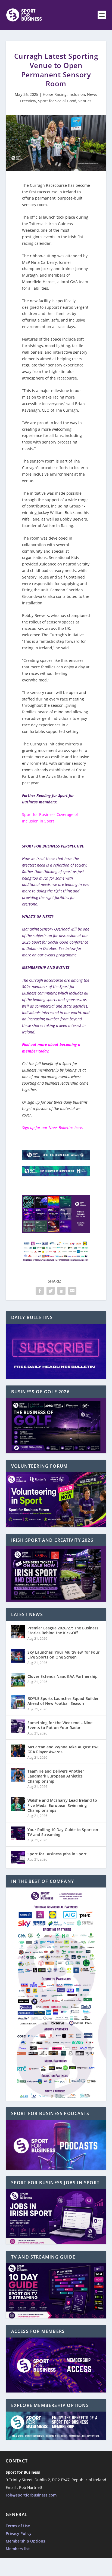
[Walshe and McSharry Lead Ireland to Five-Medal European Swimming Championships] (18, 1804)
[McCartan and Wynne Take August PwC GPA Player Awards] (18, 1751)
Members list (18, 2549)
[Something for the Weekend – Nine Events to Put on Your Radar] (18, 1726)
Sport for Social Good (57, 101)
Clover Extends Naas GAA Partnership (63, 1676)
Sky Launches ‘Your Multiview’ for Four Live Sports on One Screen (63, 1655)
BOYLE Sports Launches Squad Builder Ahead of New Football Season (63, 1701)
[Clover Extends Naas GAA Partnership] (18, 1680)
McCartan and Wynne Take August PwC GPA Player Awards (64, 1749)
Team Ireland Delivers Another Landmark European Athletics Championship (56, 1776)
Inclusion (77, 94)
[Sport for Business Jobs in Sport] (18, 1858)
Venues (85, 101)
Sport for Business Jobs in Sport (57, 1854)
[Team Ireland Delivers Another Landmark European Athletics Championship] (18, 1775)
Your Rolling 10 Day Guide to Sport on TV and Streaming (63, 1832)
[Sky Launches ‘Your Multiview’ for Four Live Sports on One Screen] (18, 1656)
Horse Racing (55, 94)
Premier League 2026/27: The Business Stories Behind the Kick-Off (63, 1630)
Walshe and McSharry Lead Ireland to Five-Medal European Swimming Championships (62, 1805)
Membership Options (25, 2541)
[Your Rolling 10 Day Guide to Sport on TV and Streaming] (18, 1833)
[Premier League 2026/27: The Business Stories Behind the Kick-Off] (18, 1632)
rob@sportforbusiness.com (31, 2495)
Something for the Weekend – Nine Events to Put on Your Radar (60, 1725)
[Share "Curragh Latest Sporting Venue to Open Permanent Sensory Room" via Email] (72, 1291)
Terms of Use (18, 2526)
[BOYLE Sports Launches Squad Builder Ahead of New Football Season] (18, 1702)
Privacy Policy (19, 2533)
